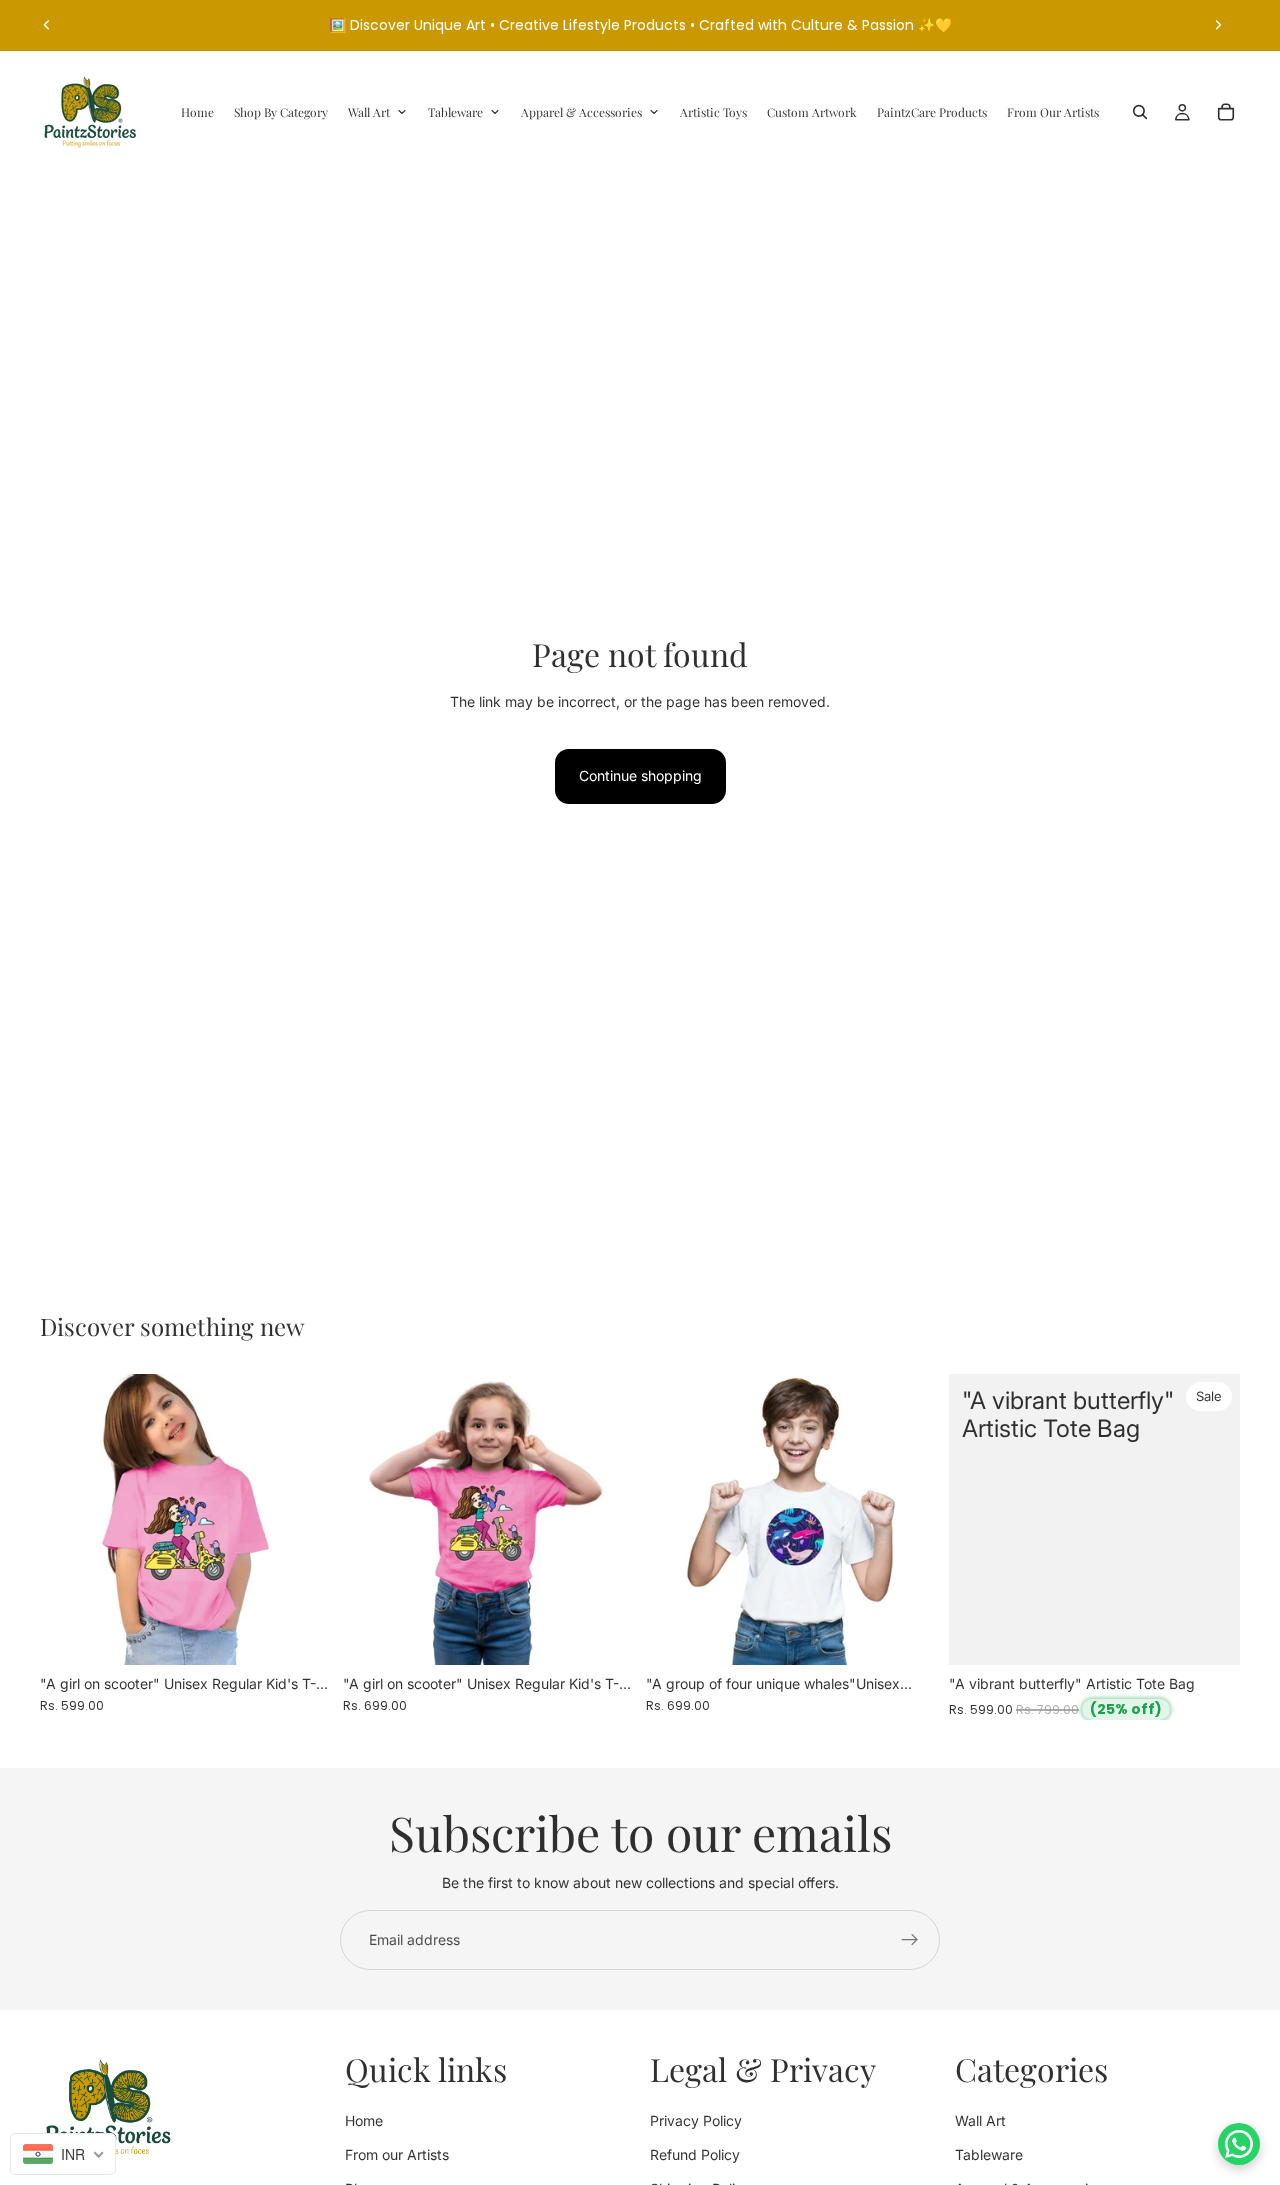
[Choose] (300, 1634)
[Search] (1140, 112)
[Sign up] (910, 1940)
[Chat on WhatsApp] (1239, 2144)
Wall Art (980, 2120)
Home (364, 2120)
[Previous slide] (47, 25)
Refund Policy (695, 2154)
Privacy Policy (696, 2120)
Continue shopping (640, 775)
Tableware (989, 2154)
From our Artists (397, 2154)
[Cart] (1226, 112)
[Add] (1209, 1634)
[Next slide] (1218, 25)
